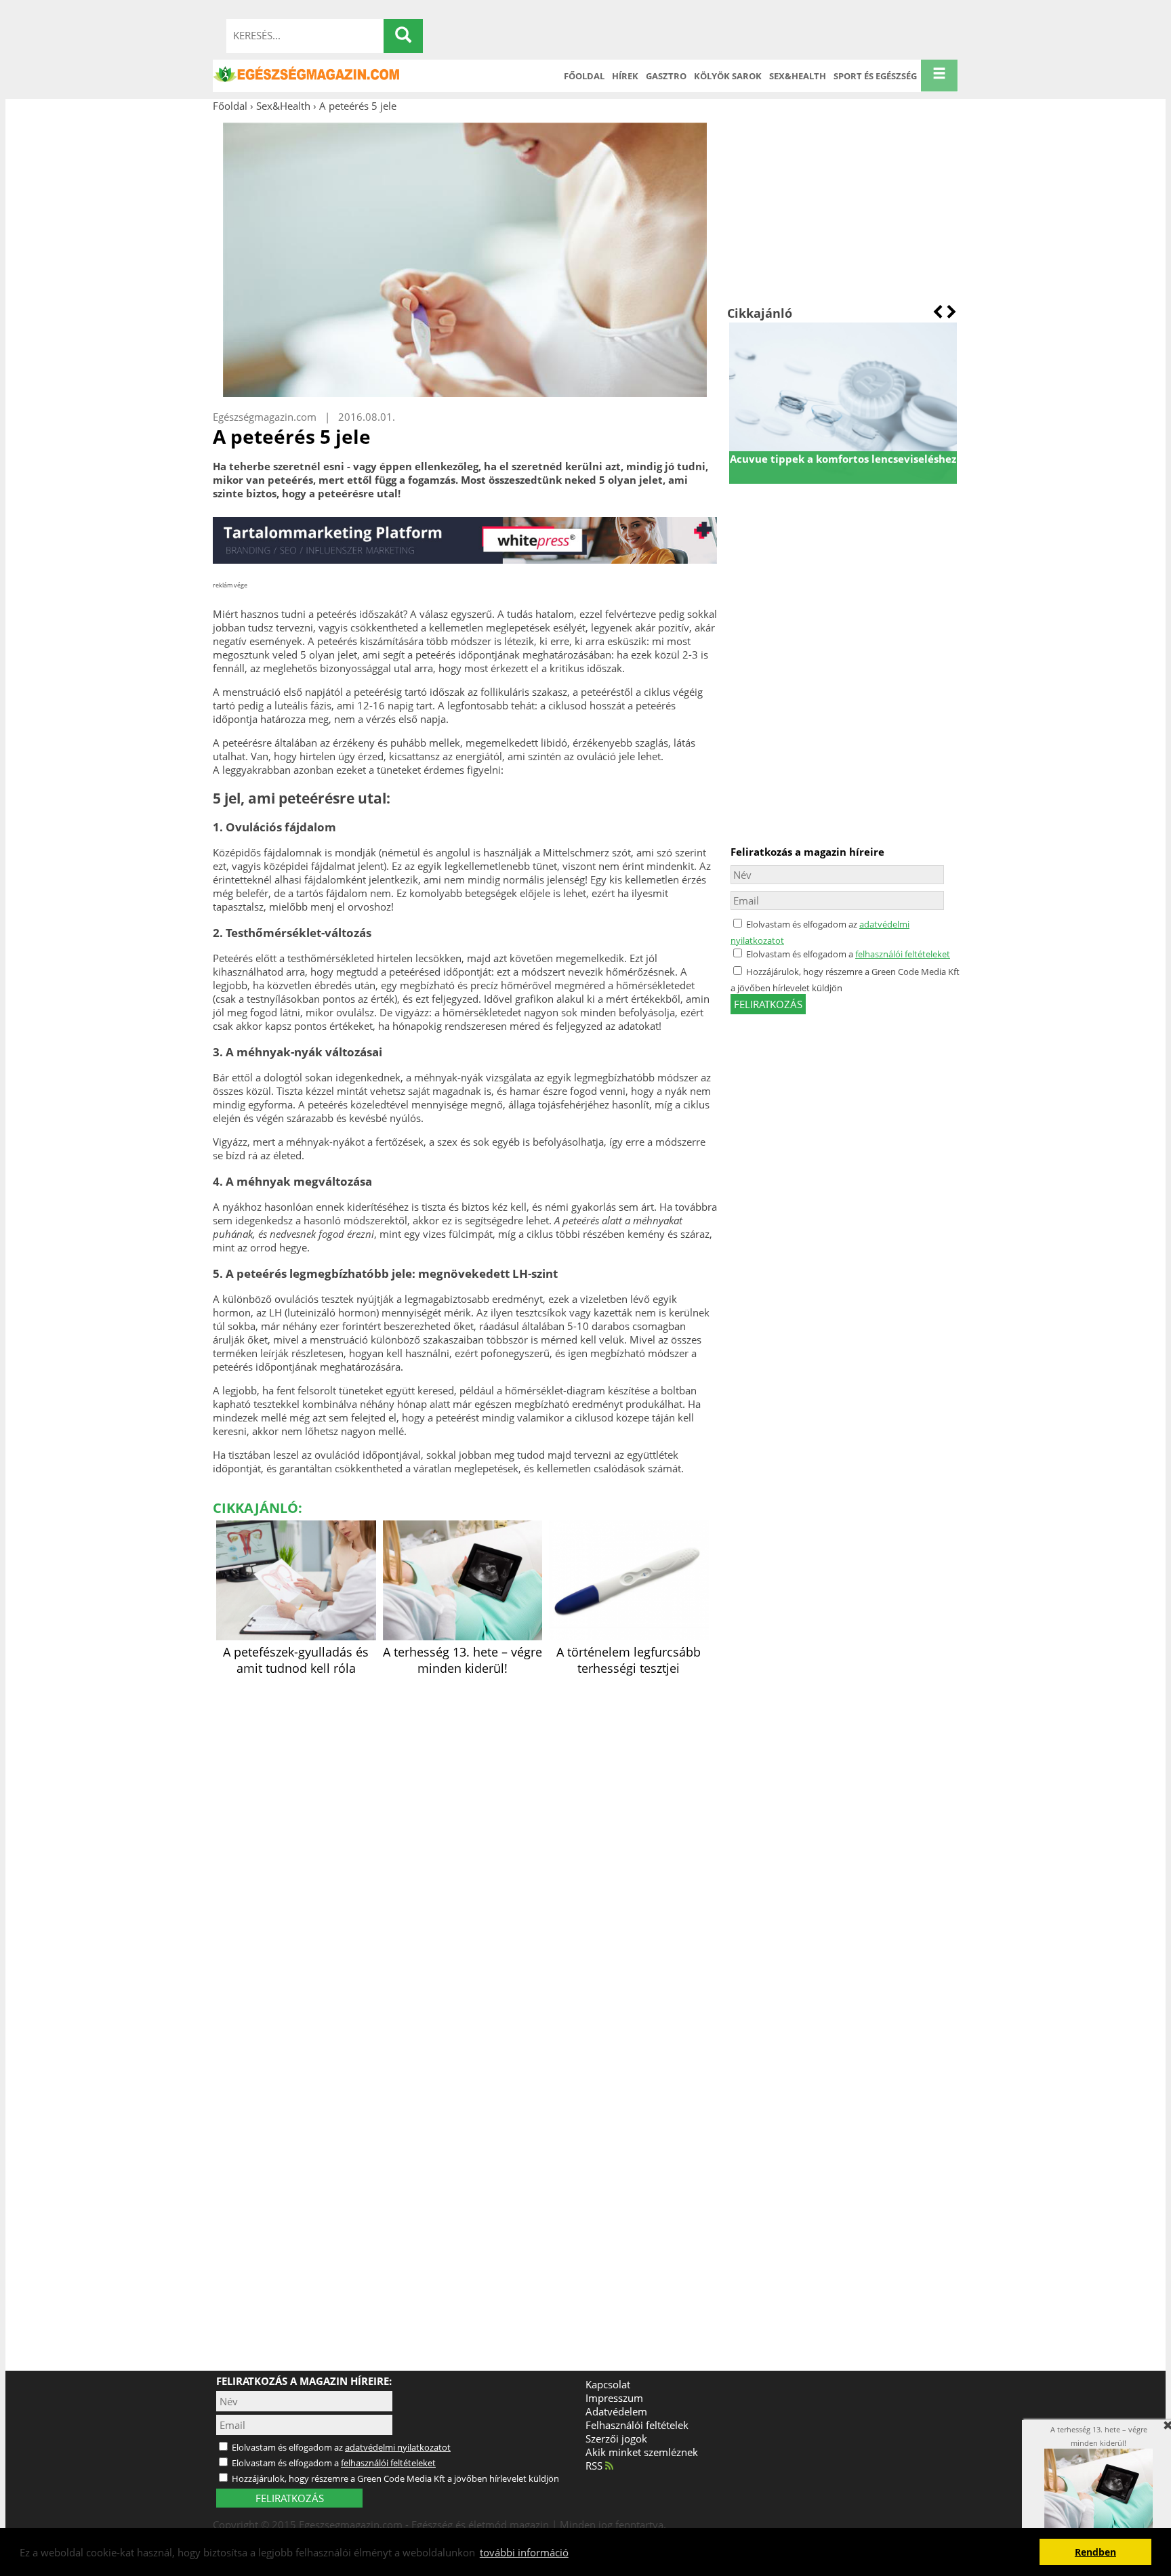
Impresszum (614, 2398)
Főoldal (584, 76)
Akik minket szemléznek (642, 2452)
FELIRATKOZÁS (290, 2498)
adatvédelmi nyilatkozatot (398, 2447)
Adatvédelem (616, 2411)
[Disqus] (465, 1849)
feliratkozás (768, 1004)
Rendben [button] (1095, 2552)
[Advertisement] (843, 209)
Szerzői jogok (616, 2438)
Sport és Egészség (875, 76)
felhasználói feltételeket (903, 954)
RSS (595, 2466)
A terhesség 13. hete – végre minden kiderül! (463, 1660)
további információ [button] (524, 2552)
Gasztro (666, 76)
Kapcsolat (608, 2384)
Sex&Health (798, 76)
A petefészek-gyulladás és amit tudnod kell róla (296, 1660)
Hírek (625, 76)
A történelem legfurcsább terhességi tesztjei (629, 1660)
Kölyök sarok (728, 76)
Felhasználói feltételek (637, 2425)
